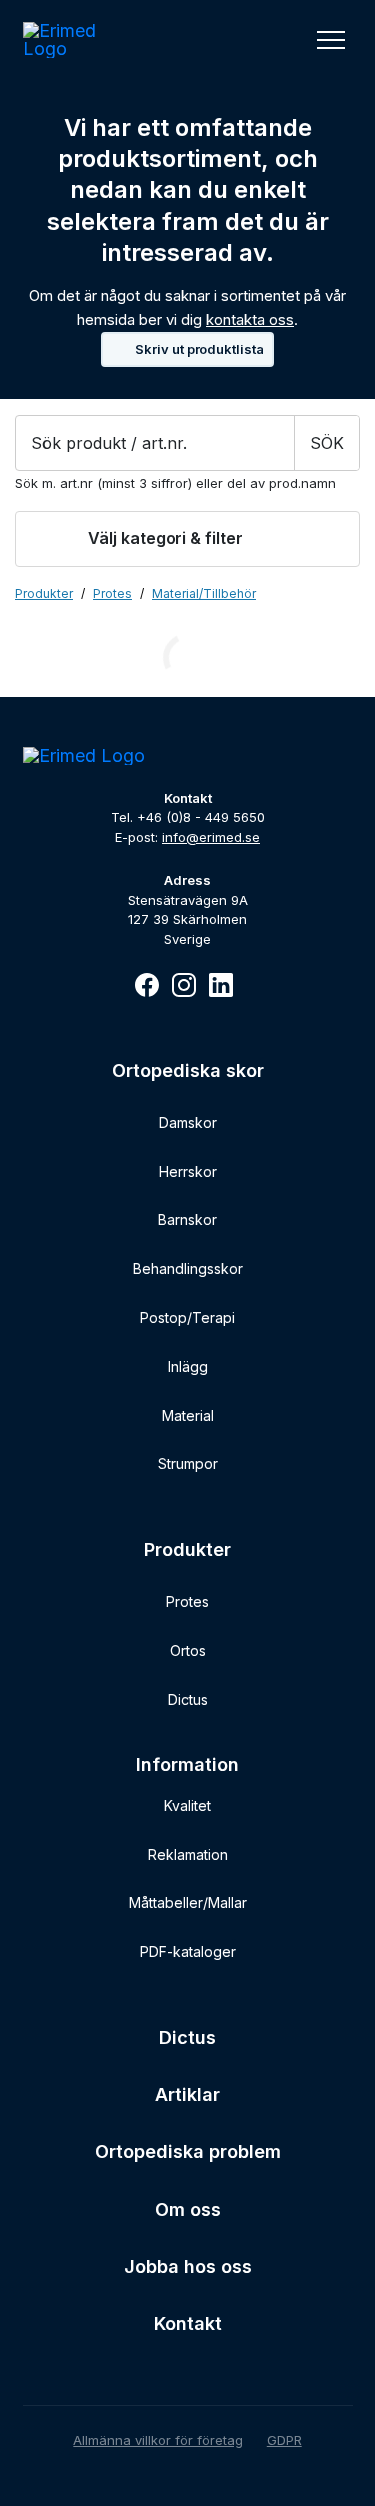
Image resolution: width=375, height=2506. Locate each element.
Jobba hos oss (188, 2266)
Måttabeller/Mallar (188, 1902)
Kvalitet (187, 1805)
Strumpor (188, 1463)
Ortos (188, 1650)
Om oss (188, 2209)
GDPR (284, 2440)
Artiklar (187, 2094)
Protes (187, 1601)
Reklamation (188, 1854)
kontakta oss (250, 319)
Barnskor (187, 1219)
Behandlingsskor (188, 1268)
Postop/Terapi (187, 1317)
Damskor (188, 1122)
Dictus (188, 1699)
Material (188, 1415)
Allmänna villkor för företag (157, 2440)
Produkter (44, 594)
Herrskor (188, 1171)
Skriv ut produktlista (200, 349)
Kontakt (188, 2323)
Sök (327, 443)
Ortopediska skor (188, 1070)
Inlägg (188, 1366)
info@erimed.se (211, 837)
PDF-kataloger (188, 1951)
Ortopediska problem (188, 2151)
